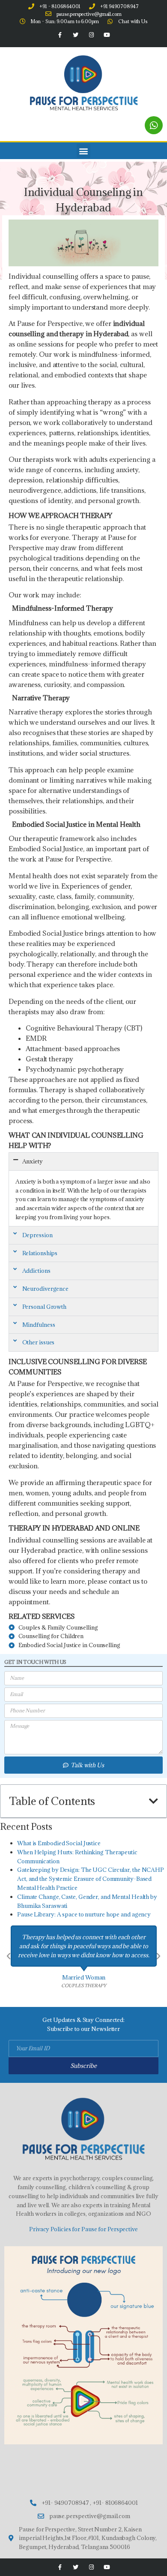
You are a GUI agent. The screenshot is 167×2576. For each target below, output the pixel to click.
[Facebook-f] (60, 35)
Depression (37, 1235)
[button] (84, 151)
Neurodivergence (46, 1289)
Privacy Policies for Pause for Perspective (83, 2229)
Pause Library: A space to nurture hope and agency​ (84, 1914)
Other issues (39, 1342)
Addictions (36, 1271)
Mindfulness (39, 1325)
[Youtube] (107, 35)
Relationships (40, 1253)
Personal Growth (45, 1307)
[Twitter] (76, 35)
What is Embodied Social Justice (59, 1843)
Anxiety (33, 1161)
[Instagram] (91, 35)
